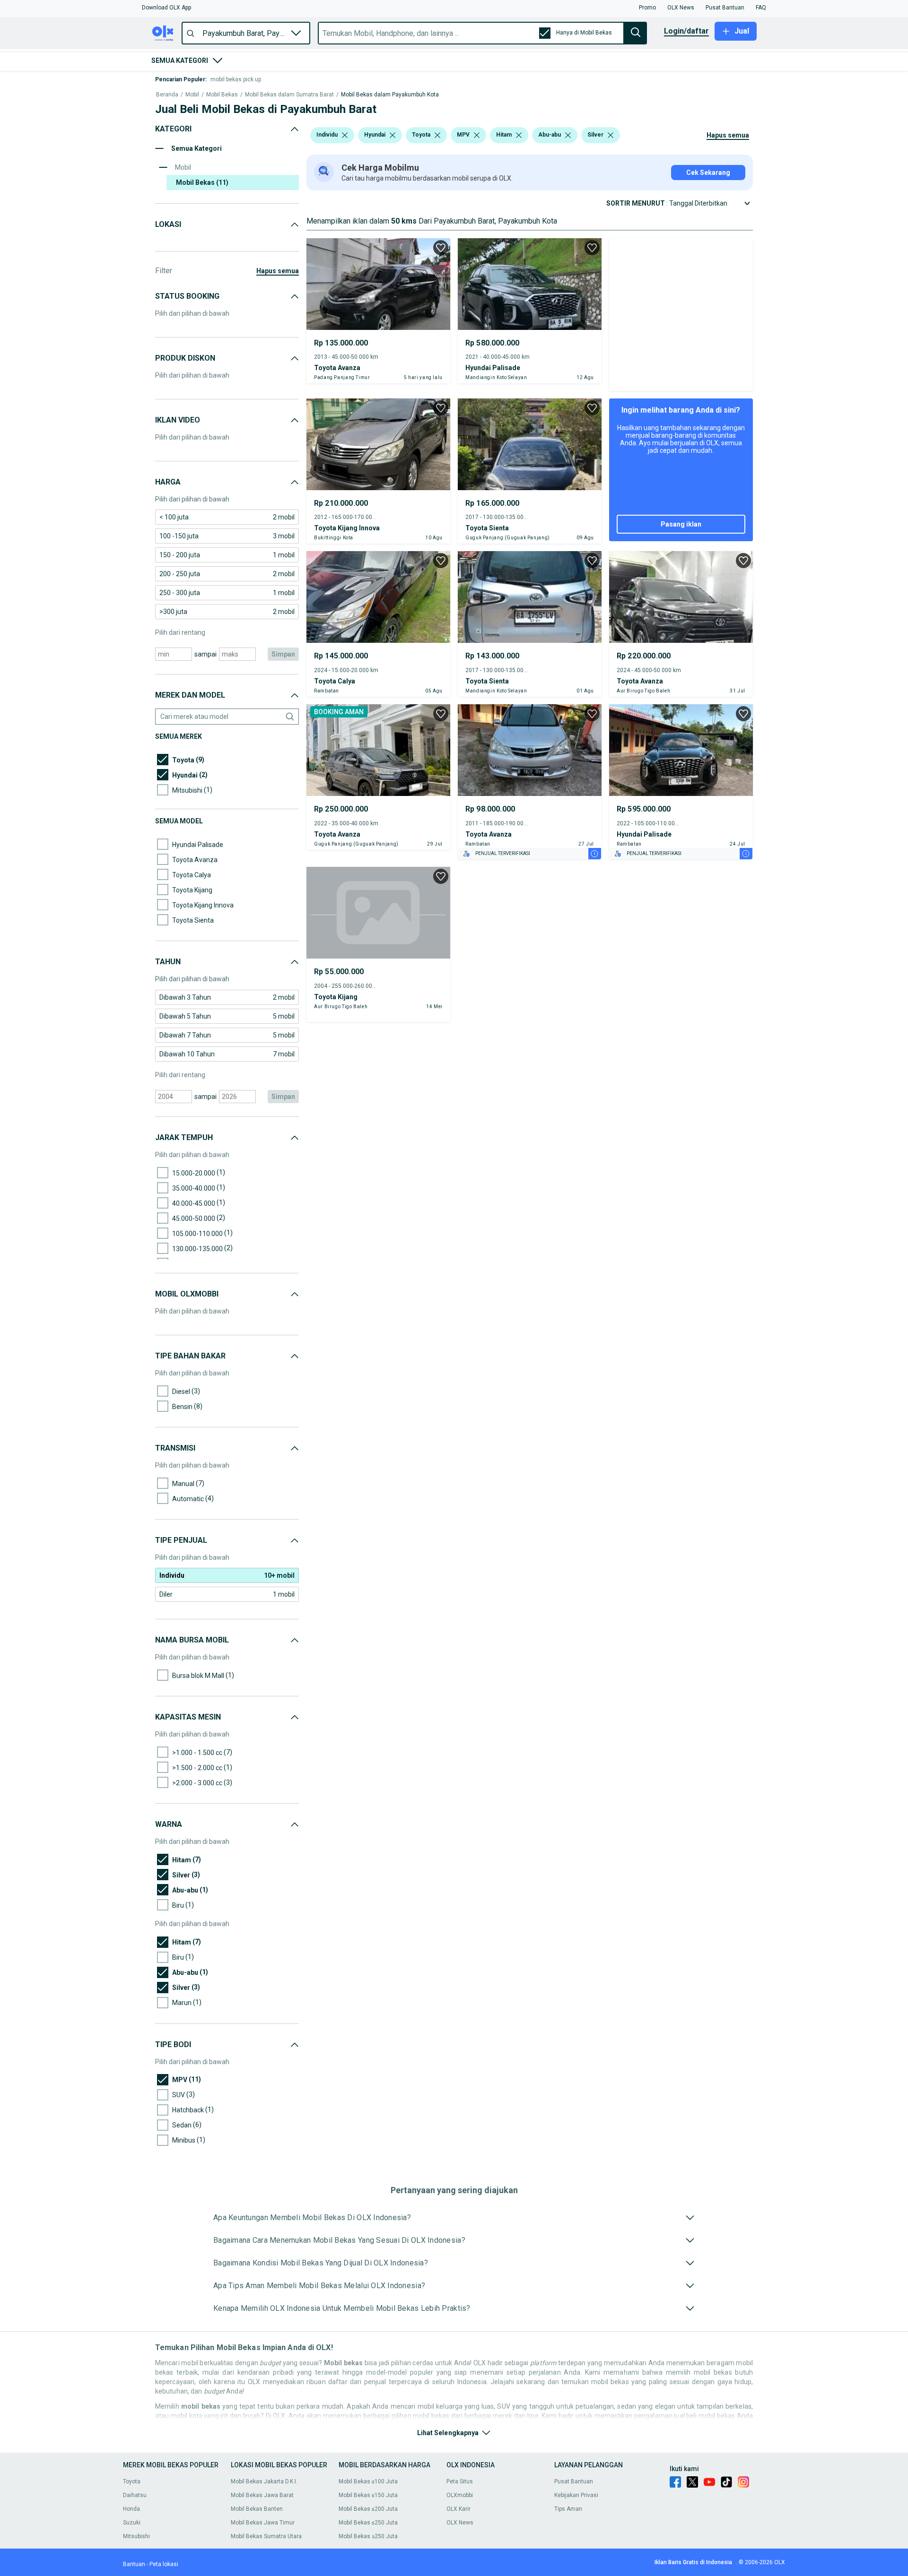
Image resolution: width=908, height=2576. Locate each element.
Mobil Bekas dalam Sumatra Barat (289, 95)
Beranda (167, 95)
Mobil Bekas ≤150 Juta (368, 2495)
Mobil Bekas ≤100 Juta (368, 2481)
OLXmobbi (460, 2495)
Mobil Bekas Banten (257, 2509)
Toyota (132, 2481)
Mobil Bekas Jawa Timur (263, 2523)
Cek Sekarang (708, 173)
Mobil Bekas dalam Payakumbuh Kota (390, 95)
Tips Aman (568, 2509)
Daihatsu (135, 2495)
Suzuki (132, 2523)
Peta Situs (460, 2481)
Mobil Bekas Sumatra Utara (266, 2536)
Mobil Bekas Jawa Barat (262, 2495)
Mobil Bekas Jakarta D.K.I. (264, 2481)
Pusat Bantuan (574, 2481)
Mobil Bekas (222, 95)
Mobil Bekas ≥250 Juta (368, 2536)
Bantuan (134, 2564)
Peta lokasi (164, 2564)
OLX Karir (458, 2509)
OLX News (460, 2523)
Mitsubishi (136, 2536)
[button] (166, 8)
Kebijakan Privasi (576, 2495)
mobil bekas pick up (236, 79)
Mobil (192, 95)
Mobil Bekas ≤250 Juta (368, 2523)
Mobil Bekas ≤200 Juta (368, 2509)
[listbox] (345, 135)
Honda (131, 2509)
